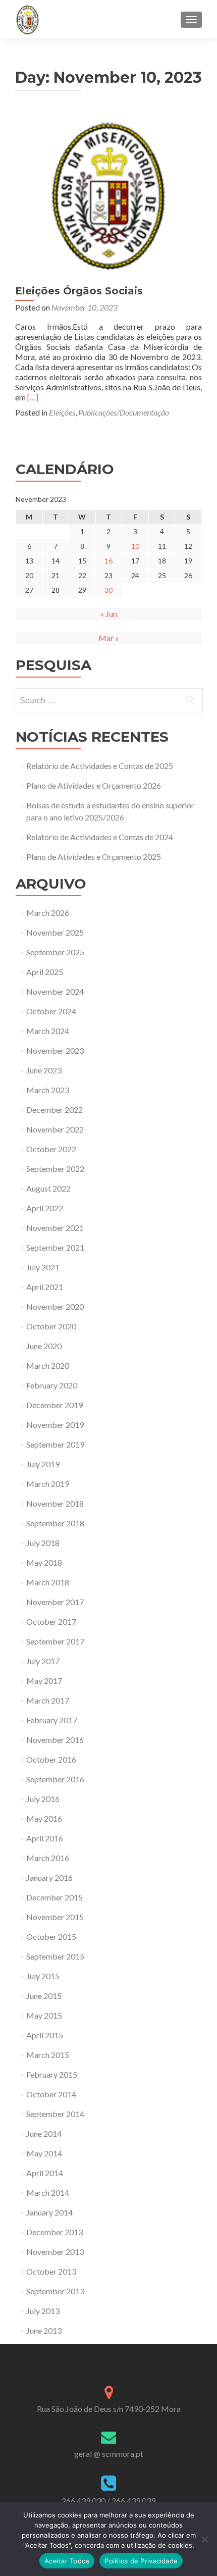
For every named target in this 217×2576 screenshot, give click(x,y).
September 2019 (55, 1444)
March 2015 (48, 2055)
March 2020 (48, 1366)
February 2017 (52, 1720)
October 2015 (51, 1937)
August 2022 (48, 1188)
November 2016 (55, 1740)
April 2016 (45, 1838)
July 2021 (43, 1267)
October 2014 (51, 2094)
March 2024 (48, 1031)
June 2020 (44, 1346)
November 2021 (55, 1228)
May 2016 (44, 1818)
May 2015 (44, 2015)
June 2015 (44, 1996)
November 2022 (55, 1129)
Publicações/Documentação (124, 412)
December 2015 (55, 1897)
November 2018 (55, 1503)
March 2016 (48, 1858)
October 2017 (51, 1621)
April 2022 (45, 1208)
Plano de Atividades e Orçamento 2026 (94, 785)
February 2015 (52, 2074)
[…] (33, 397)
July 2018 (43, 1543)
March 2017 (48, 1700)
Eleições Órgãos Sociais (79, 291)
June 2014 (44, 2133)
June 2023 (44, 1070)
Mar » (109, 638)
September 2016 (55, 1779)
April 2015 (45, 2035)
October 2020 (51, 1326)
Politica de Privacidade (141, 2561)
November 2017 (55, 1602)
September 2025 (55, 952)
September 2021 (55, 1247)
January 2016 (49, 1877)
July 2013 (43, 2311)
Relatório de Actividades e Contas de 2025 (100, 766)
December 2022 (55, 1110)
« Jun (109, 614)
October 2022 (51, 1149)
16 (108, 561)
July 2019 (43, 1464)
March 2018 (48, 1582)
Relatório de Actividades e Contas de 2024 (100, 837)
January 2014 (49, 2212)
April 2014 (45, 2173)
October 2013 (51, 2271)
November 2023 (55, 1050)
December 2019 (55, 1405)
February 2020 (52, 1385)
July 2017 (43, 1661)
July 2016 (43, 1799)
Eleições (62, 412)
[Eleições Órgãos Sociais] (108, 195)
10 (135, 546)
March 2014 (48, 2193)
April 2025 (45, 972)
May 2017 (44, 1681)
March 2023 (48, 1090)
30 (108, 590)
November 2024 (55, 991)
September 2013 (55, 2291)
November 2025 (55, 932)
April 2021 (45, 1287)
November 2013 (55, 2252)
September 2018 (55, 1523)
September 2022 (55, 1169)
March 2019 (48, 1484)
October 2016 (51, 1759)
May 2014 (44, 2153)
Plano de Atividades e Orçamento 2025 (94, 857)
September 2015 (55, 1956)
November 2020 (55, 1306)
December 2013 (55, 2232)
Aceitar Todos (67, 2561)
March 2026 (48, 913)
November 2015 (55, 1917)
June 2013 (44, 2330)
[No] (204, 2539)
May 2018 (44, 1562)
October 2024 (51, 1011)
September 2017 (55, 1641)
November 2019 (55, 1425)
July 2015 (43, 1976)
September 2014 (55, 2114)
